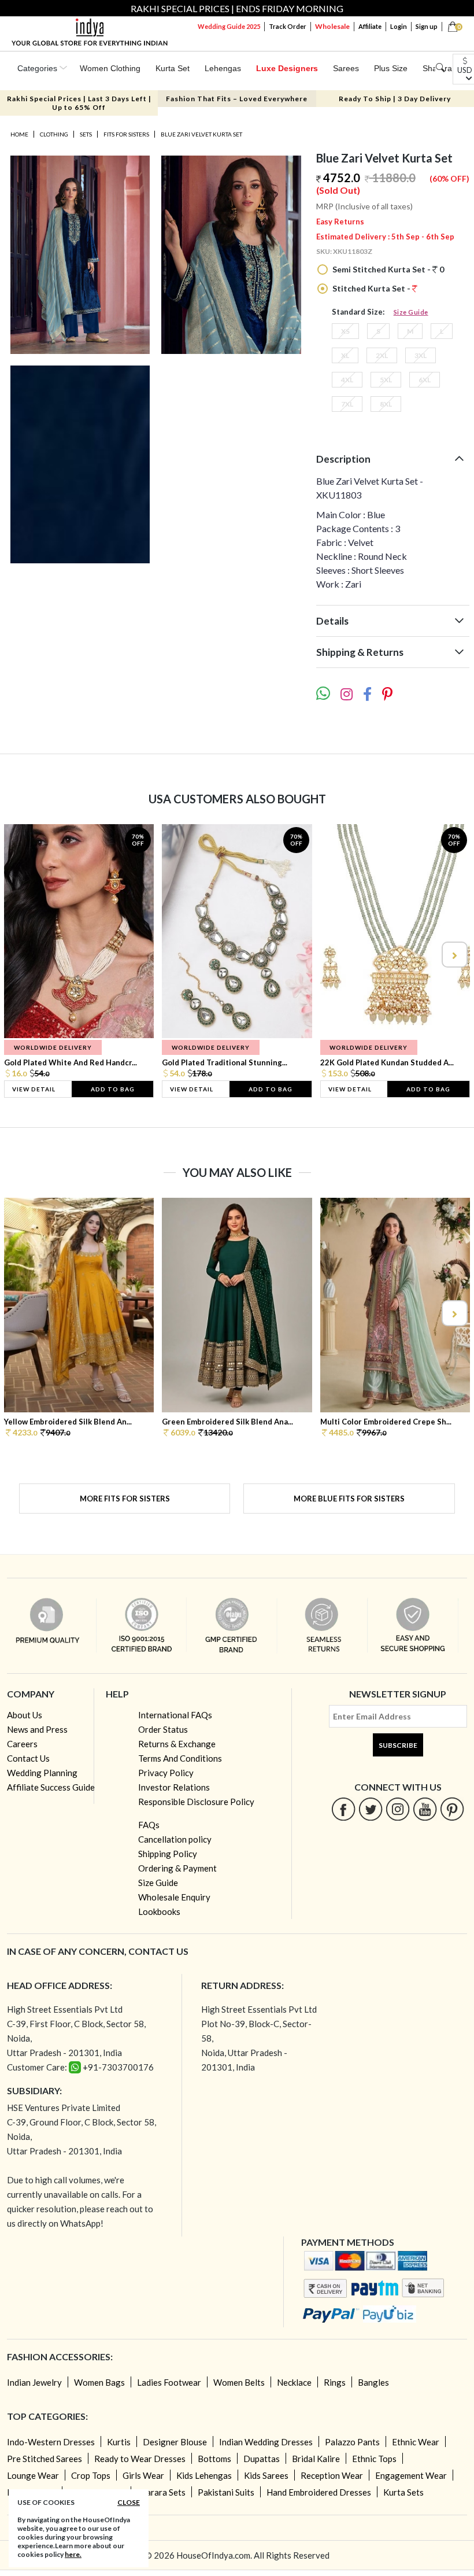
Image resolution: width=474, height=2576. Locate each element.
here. (73, 2554)
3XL (421, 355)
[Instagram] (398, 1809)
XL (345, 355)
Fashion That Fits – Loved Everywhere (237, 99)
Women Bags (99, 2382)
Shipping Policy (168, 1854)
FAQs (149, 1825)
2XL (382, 355)
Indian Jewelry (34, 2382)
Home (19, 134)
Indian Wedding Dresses (266, 2442)
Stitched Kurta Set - (371, 288)
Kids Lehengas (204, 2475)
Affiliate (370, 26)
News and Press (37, 1729)
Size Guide (411, 312)
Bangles (373, 2382)
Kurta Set (173, 68)
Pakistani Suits (226, 2492)
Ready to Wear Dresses (140, 2459)
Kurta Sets (403, 2492)
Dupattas (262, 2459)
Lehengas (223, 68)
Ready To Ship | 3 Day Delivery (395, 99)
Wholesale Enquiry (174, 1897)
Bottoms (214, 2459)
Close (129, 2502)
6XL (425, 380)
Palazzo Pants (352, 2442)
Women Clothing (110, 68)
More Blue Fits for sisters (349, 1499)
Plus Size (391, 68)
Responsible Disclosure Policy (196, 1802)
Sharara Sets (161, 2492)
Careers (22, 1744)
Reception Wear (332, 2475)
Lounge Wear (33, 2475)
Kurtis (119, 2442)
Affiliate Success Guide (51, 1787)
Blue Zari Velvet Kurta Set (201, 134)
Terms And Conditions (180, 1758)
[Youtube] (425, 1809)
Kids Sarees (266, 2475)
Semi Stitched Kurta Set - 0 (387, 269)
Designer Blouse (175, 2442)
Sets (86, 134)
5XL (386, 380)
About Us (25, 1715)
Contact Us (28, 1758)
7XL (347, 404)
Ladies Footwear (169, 2382)
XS (345, 331)
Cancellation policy (175, 1839)
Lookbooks (159, 1911)
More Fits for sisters (125, 1499)
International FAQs (175, 1715)
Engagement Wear (411, 2475)
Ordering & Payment (177, 1868)
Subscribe (398, 1745)
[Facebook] (344, 1809)
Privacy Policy (166, 1773)
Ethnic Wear (416, 2442)
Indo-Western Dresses (51, 2442)
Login (399, 26)
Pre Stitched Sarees (45, 2459)
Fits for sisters (126, 134)
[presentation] (21, 955)
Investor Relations (174, 1787)
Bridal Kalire (316, 2459)
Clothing (54, 134)
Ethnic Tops (374, 2459)
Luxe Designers (287, 68)
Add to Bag (113, 1089)
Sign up (427, 26)
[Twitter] (371, 1809)
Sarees (346, 68)
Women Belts (239, 2382)
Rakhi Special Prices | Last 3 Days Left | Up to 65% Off (79, 103)
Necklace (294, 2382)
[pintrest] (452, 1809)
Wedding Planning (42, 1773)
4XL (347, 380)
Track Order (288, 26)
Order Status (163, 1729)
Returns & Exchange (177, 1744)
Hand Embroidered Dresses (319, 2492)
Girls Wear (143, 2475)
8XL (386, 404)
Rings (335, 2382)
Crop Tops (91, 2475)
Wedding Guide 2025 (229, 26)
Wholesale (332, 26)
